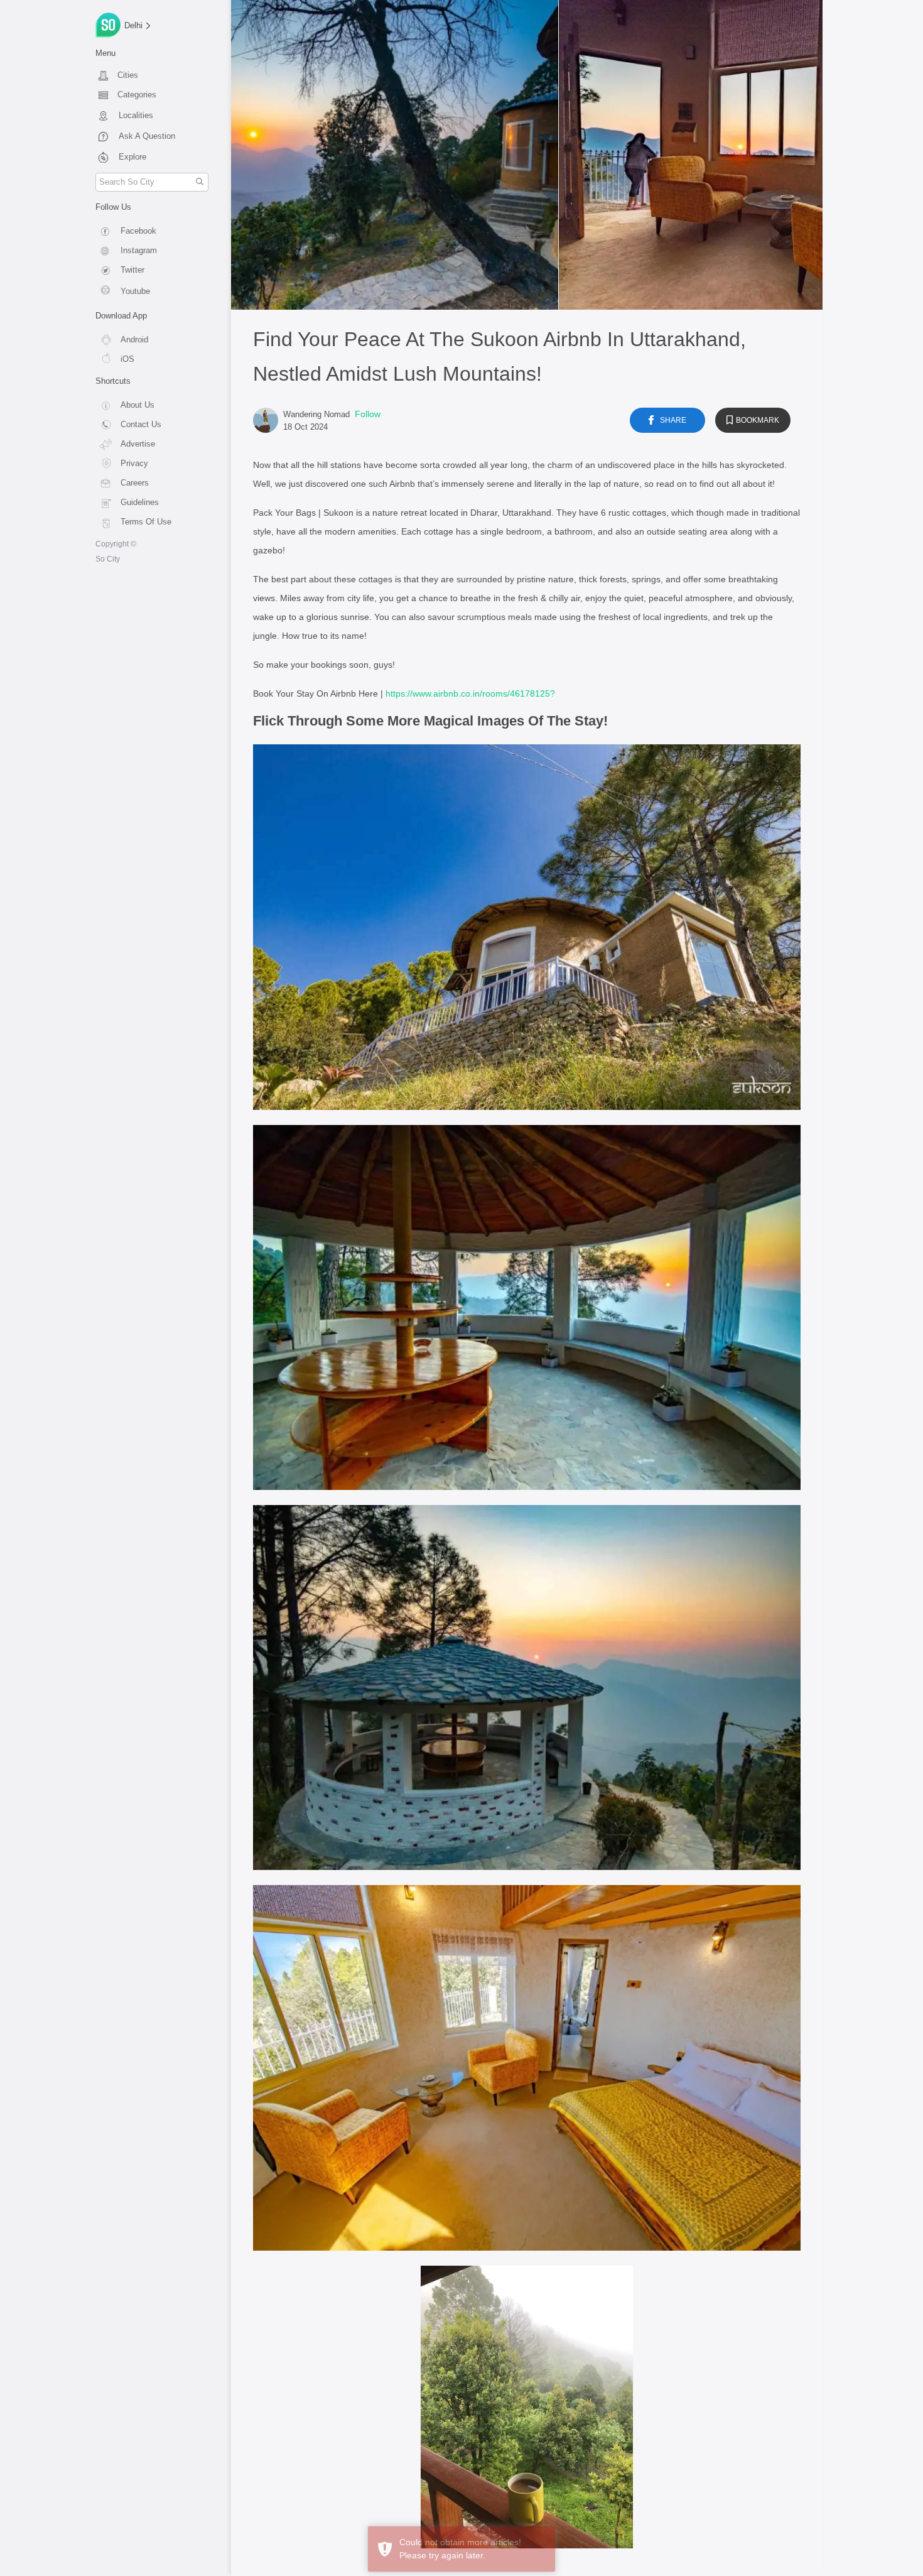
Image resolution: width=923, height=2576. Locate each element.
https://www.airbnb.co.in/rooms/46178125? (470, 693)
